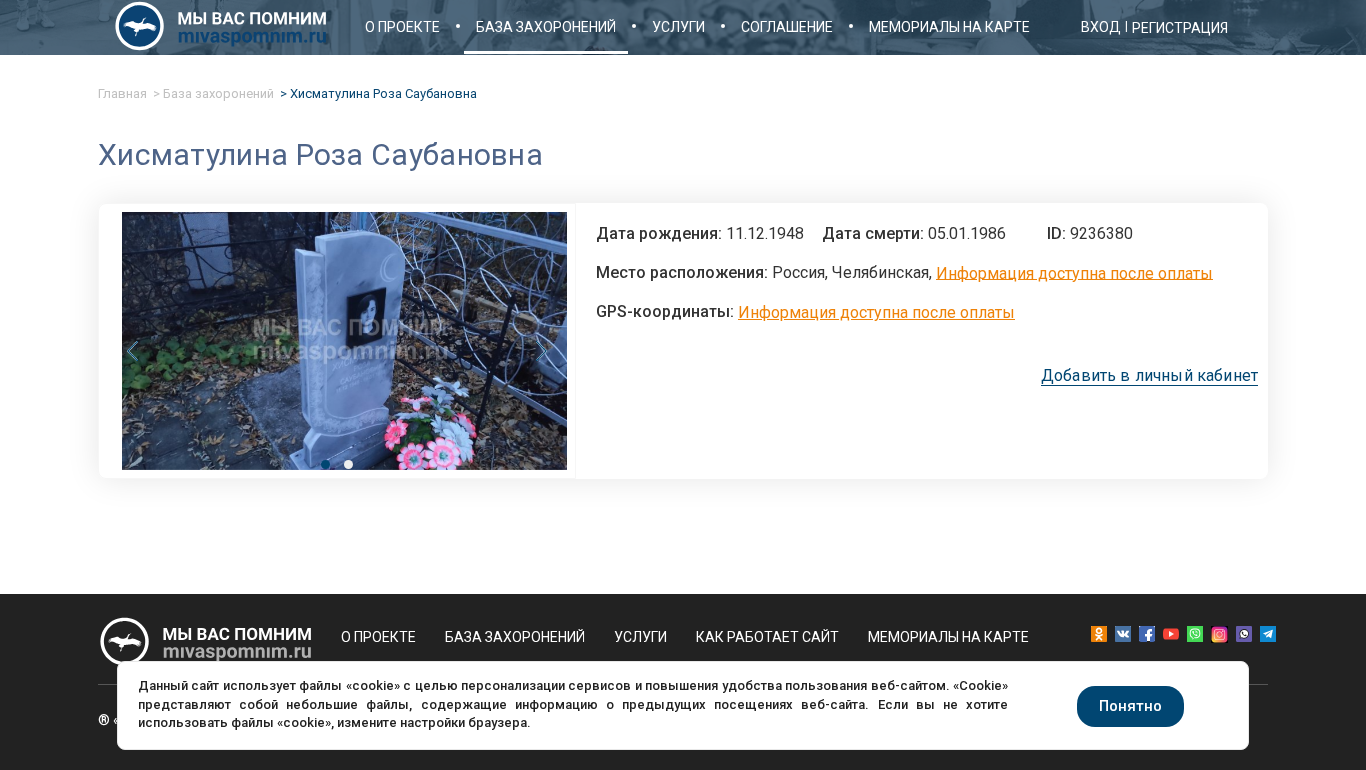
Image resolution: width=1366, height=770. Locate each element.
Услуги (678, 27)
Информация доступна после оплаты (1074, 272)
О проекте (402, 27)
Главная (122, 93)
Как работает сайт (767, 637)
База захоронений (546, 27)
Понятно (1130, 706)
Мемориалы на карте (949, 27)
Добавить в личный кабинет (1149, 376)
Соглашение (787, 27)
